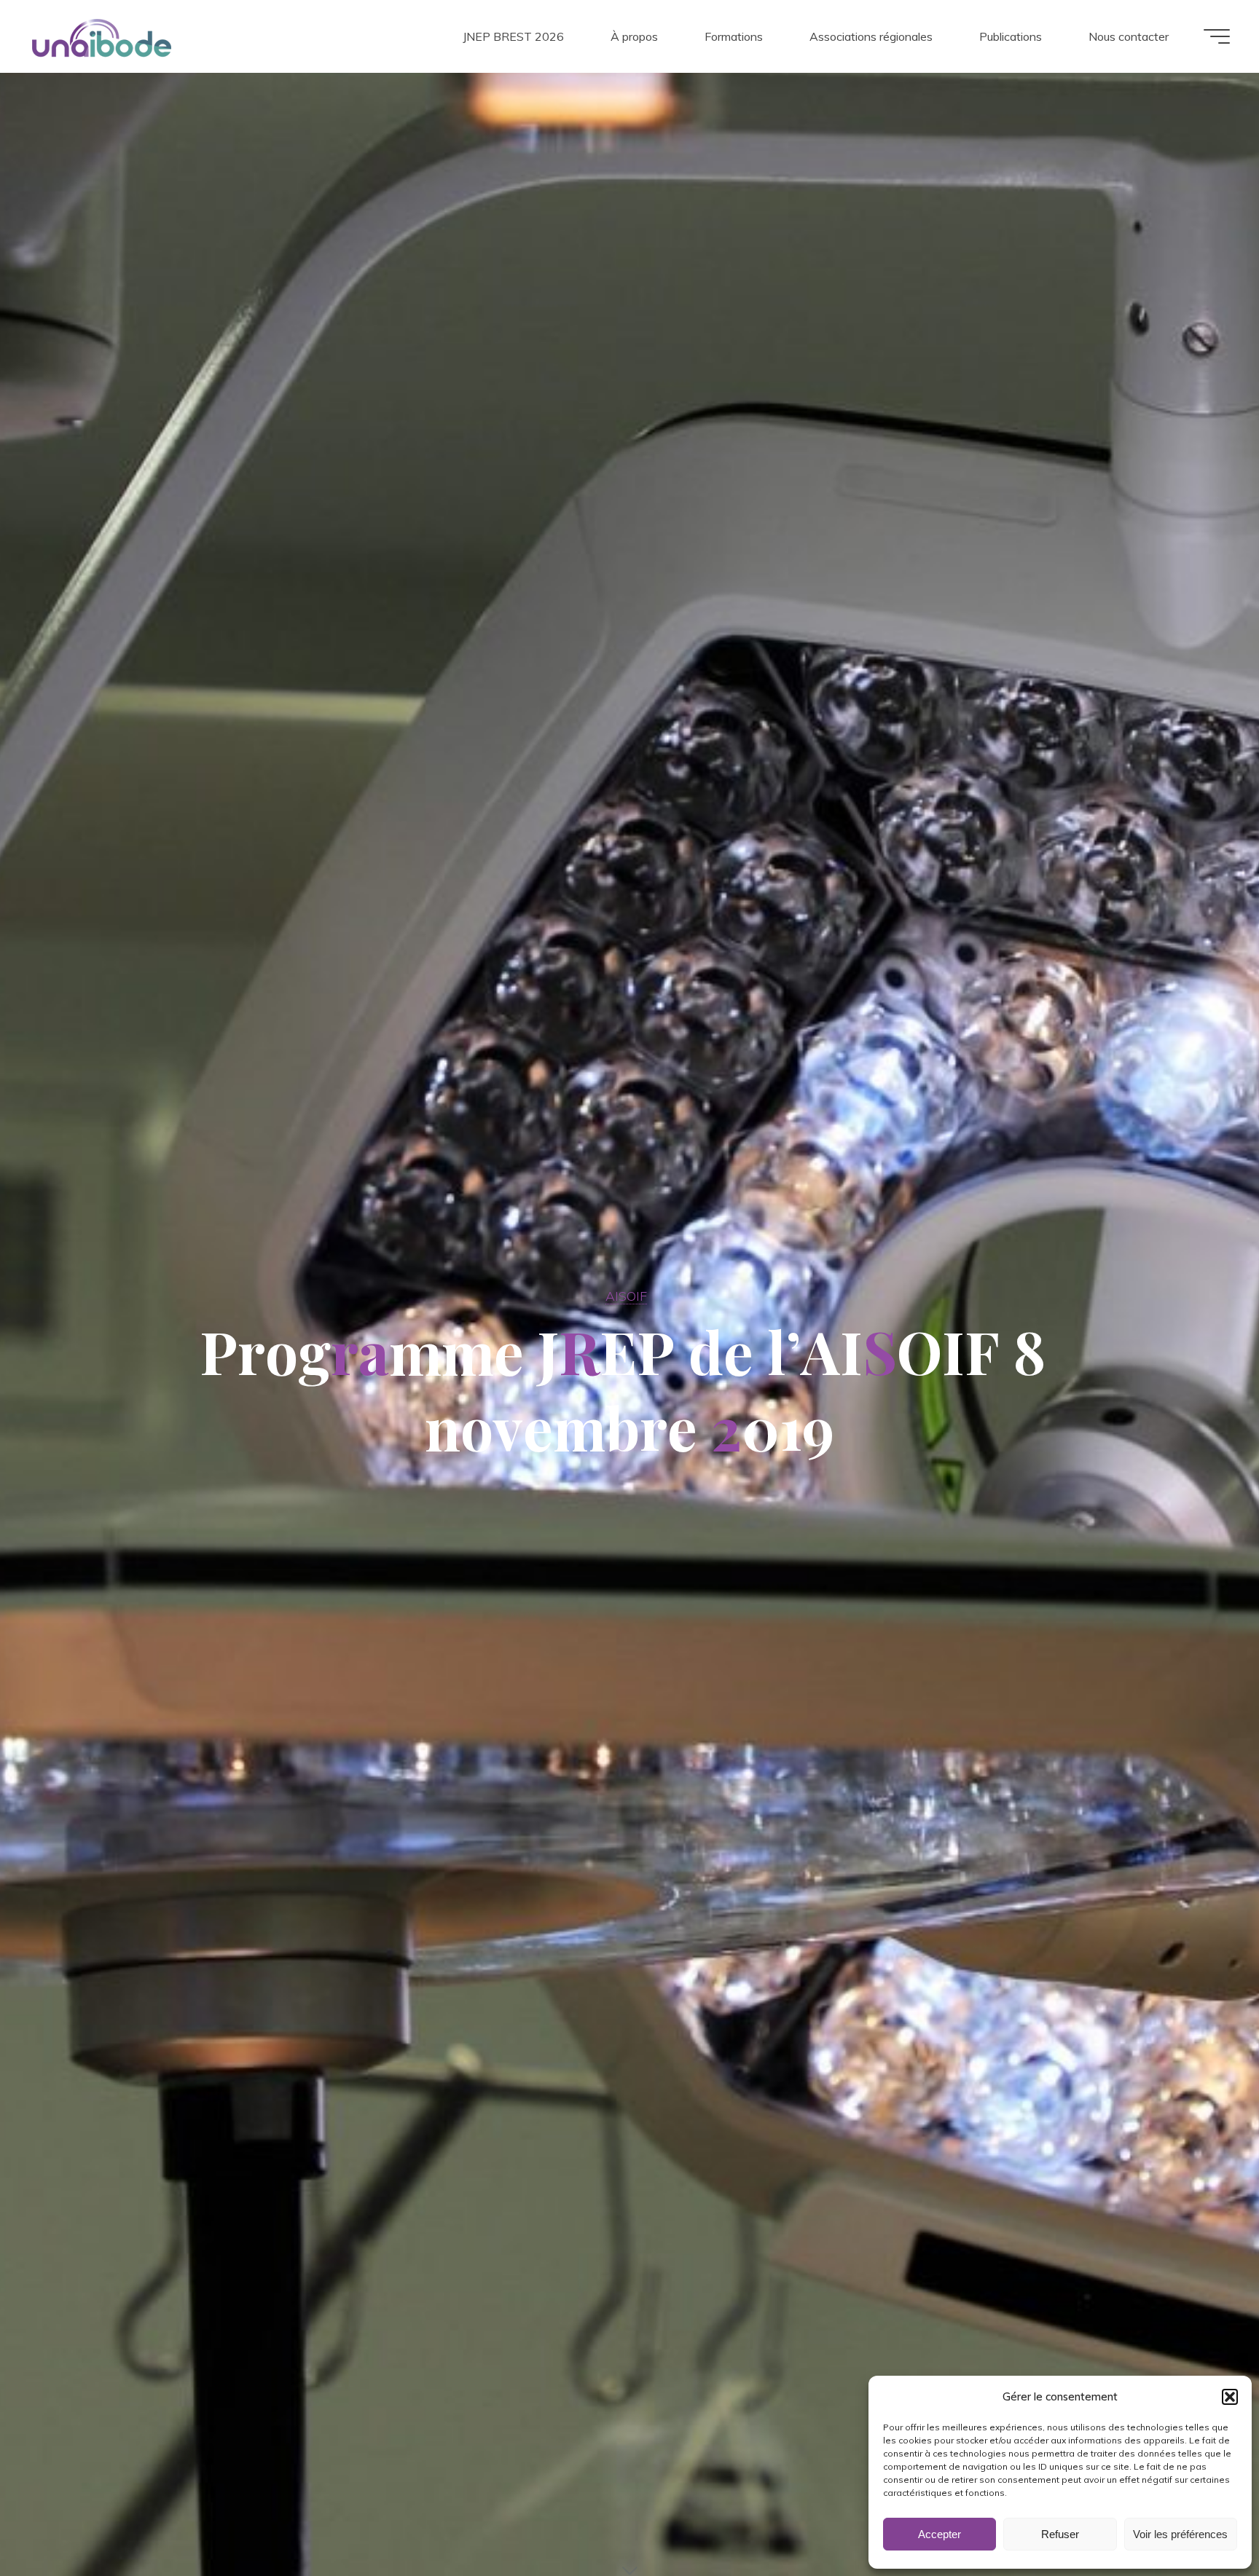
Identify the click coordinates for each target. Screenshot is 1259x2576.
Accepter (940, 2534)
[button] (1230, 2397)
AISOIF (626, 1296)
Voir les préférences (1180, 2534)
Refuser (1060, 2534)
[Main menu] (1217, 36)
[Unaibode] (101, 36)
